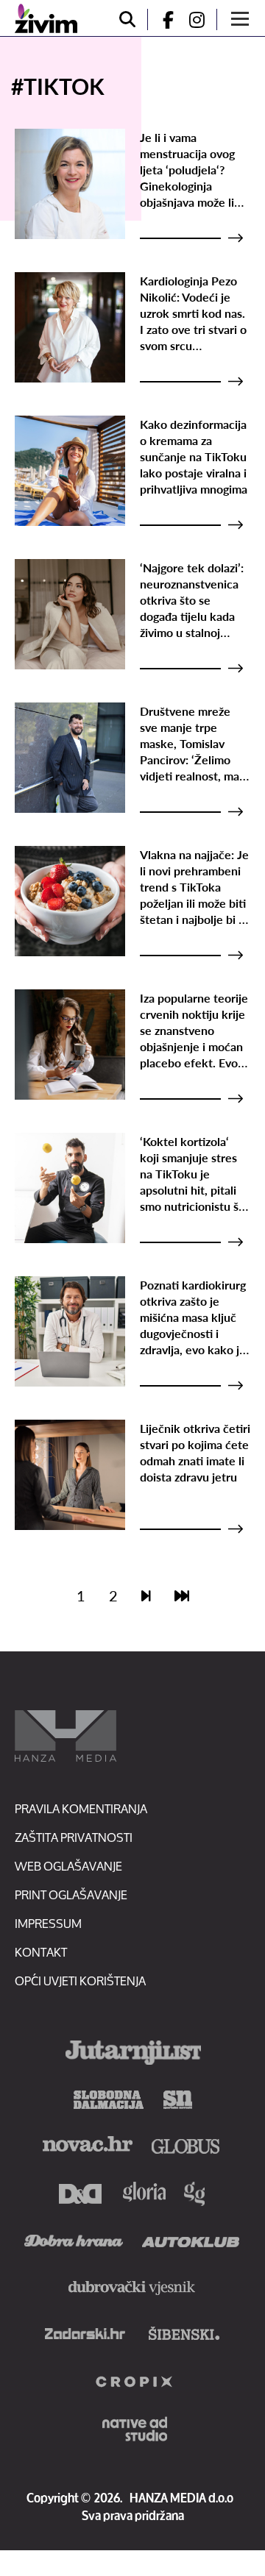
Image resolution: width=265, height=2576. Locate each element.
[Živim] (46, 18)
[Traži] (127, 19)
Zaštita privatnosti (74, 1837)
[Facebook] (162, 19)
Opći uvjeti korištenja (80, 1981)
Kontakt (41, 1952)
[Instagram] (202, 19)
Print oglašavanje (71, 1894)
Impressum (48, 1923)
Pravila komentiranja (81, 1808)
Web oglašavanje (68, 1866)
